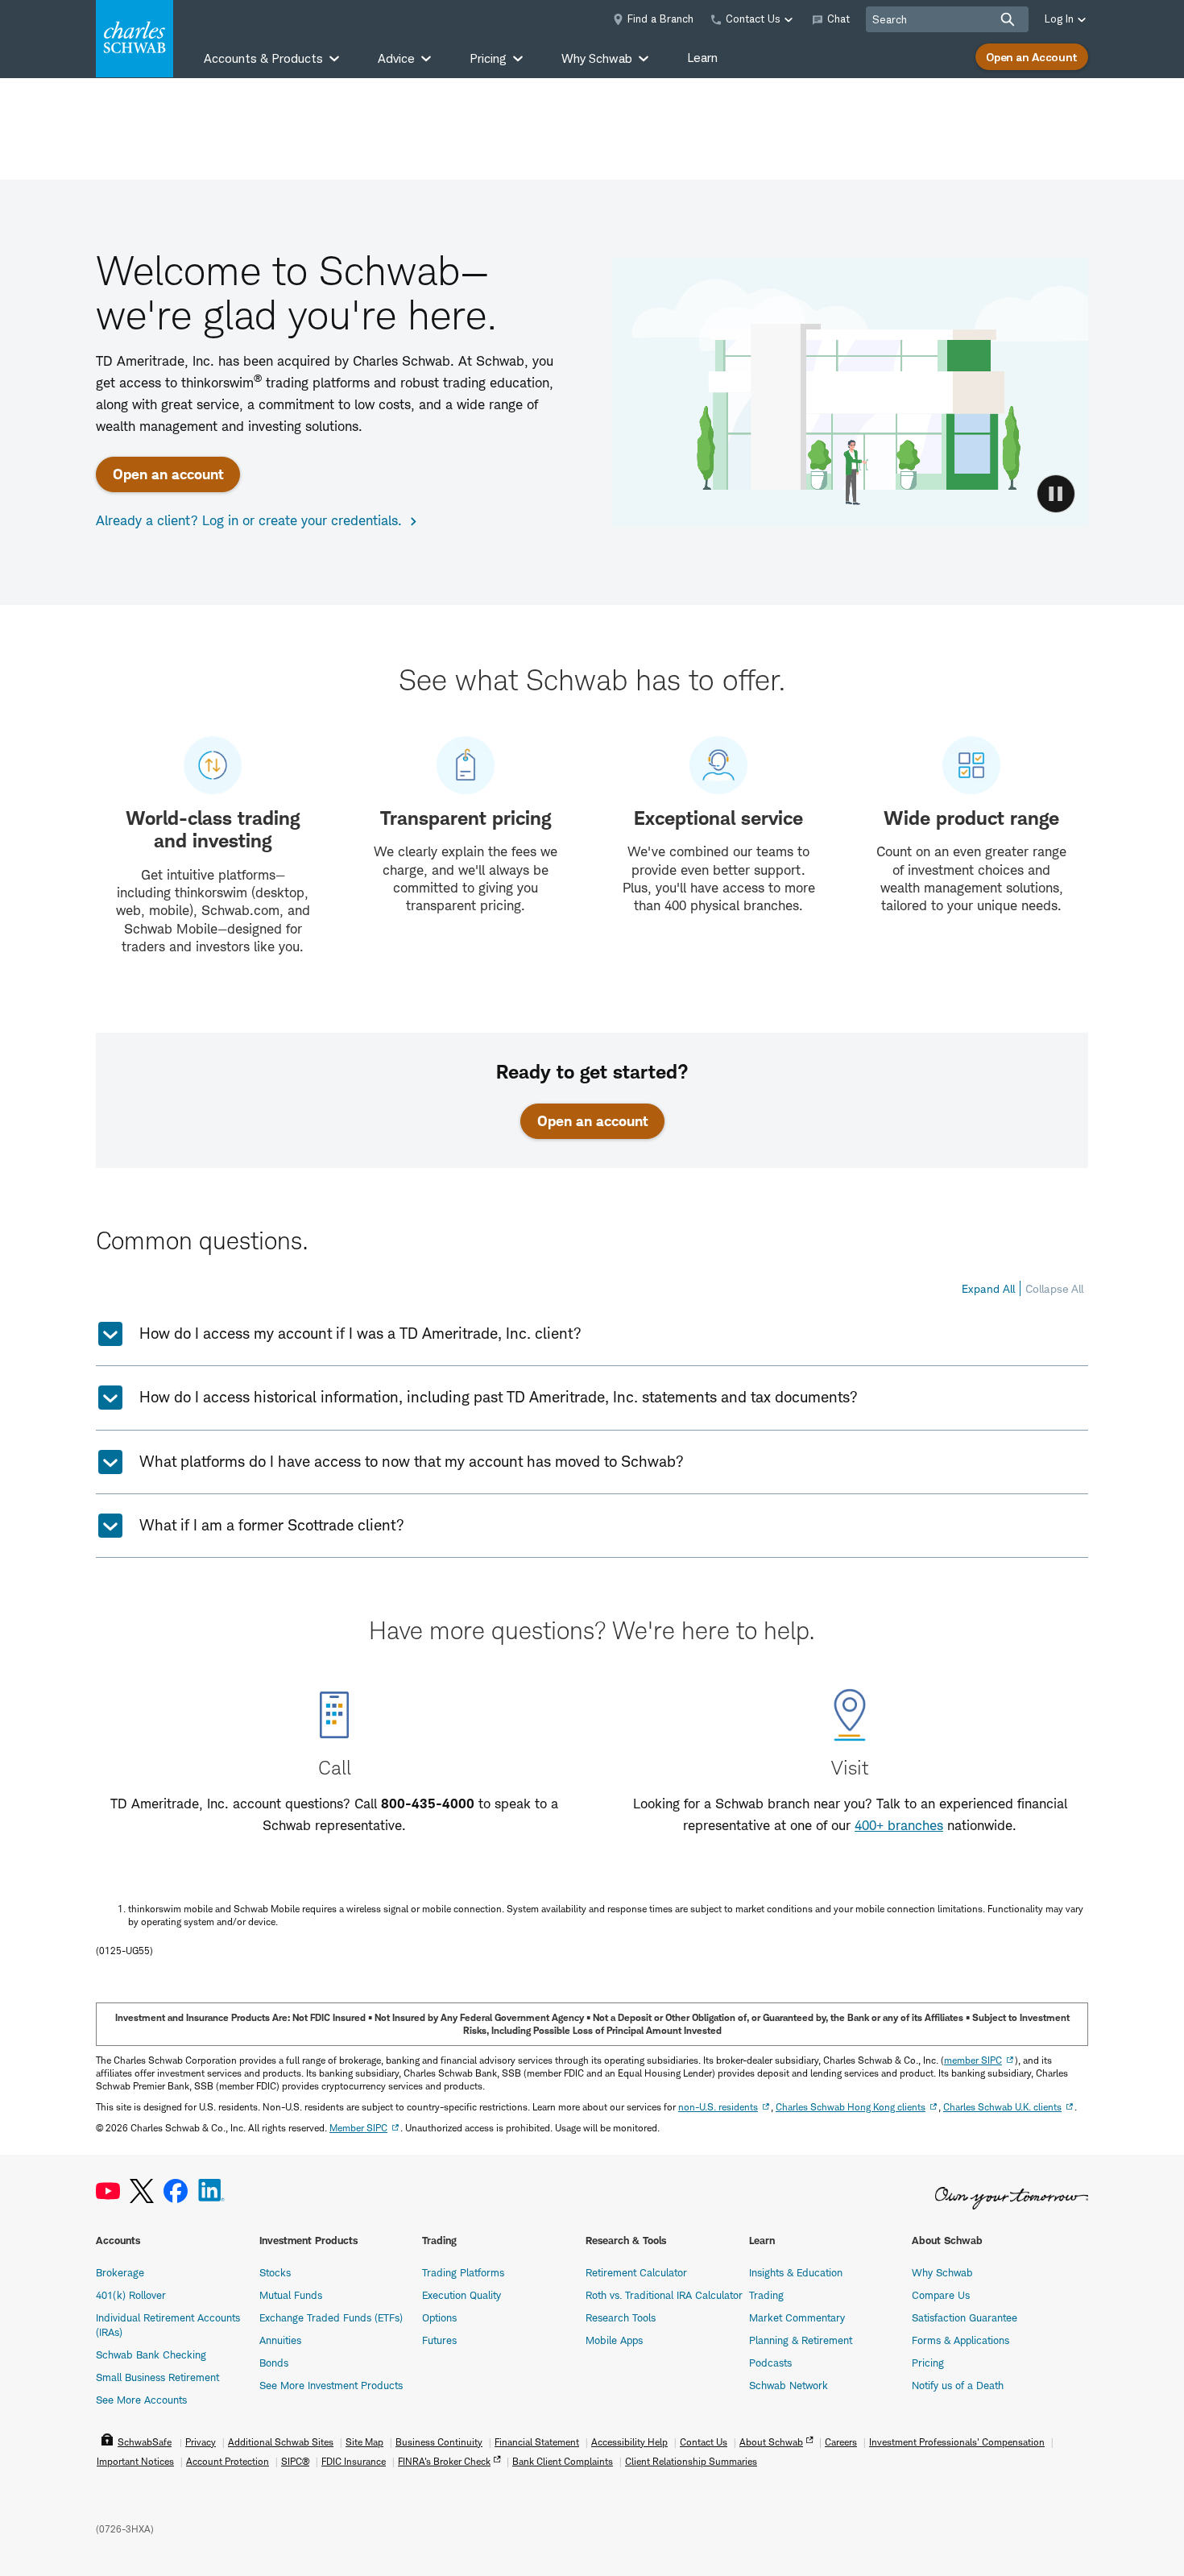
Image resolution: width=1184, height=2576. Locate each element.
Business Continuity (439, 2442)
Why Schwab (942, 2272)
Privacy (201, 2442)
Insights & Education (796, 2272)
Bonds (274, 2363)
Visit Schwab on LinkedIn (211, 2191)
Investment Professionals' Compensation (957, 2442)
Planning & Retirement (801, 2340)
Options (439, 2317)
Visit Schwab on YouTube (108, 2191)
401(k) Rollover (131, 2295)
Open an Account (1032, 57)
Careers (841, 2442)
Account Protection (228, 2461)
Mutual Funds (291, 2295)
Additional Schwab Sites (281, 2442)
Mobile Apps (614, 2340)
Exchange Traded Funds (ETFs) (331, 2317)
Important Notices (135, 2461)
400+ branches (899, 1825)
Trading (766, 2295)
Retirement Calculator (636, 2272)
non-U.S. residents (718, 2107)
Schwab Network (789, 2385)
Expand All (988, 1288)
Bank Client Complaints (563, 2461)
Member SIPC (358, 2128)
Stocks (275, 2272)
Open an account (168, 474)
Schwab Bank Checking (151, 2354)
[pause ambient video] (1056, 494)
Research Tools (621, 2317)
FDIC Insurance (354, 2461)
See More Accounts (141, 2400)
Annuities (280, 2340)
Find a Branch (660, 19)
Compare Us (941, 2295)
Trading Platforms (463, 2272)
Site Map (364, 2442)
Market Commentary (797, 2317)
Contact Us (704, 2442)
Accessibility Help (629, 2442)
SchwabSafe (145, 2442)
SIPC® (295, 2461)
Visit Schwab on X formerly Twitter (142, 2191)
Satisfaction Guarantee (965, 2317)
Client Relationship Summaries (691, 2461)
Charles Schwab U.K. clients (1002, 2107)
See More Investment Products (331, 2385)
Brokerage (120, 2272)
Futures (439, 2340)
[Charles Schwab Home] (135, 39)
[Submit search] (1008, 19)
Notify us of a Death (958, 2385)
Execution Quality (462, 2295)
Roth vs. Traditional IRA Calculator (664, 2295)
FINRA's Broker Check (444, 2461)
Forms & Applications (960, 2340)
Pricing (928, 2363)
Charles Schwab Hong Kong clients (851, 2107)
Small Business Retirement (157, 2377)
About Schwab (771, 2442)
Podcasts (770, 2363)
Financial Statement (537, 2442)
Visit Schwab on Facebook (176, 2191)
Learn (702, 58)
